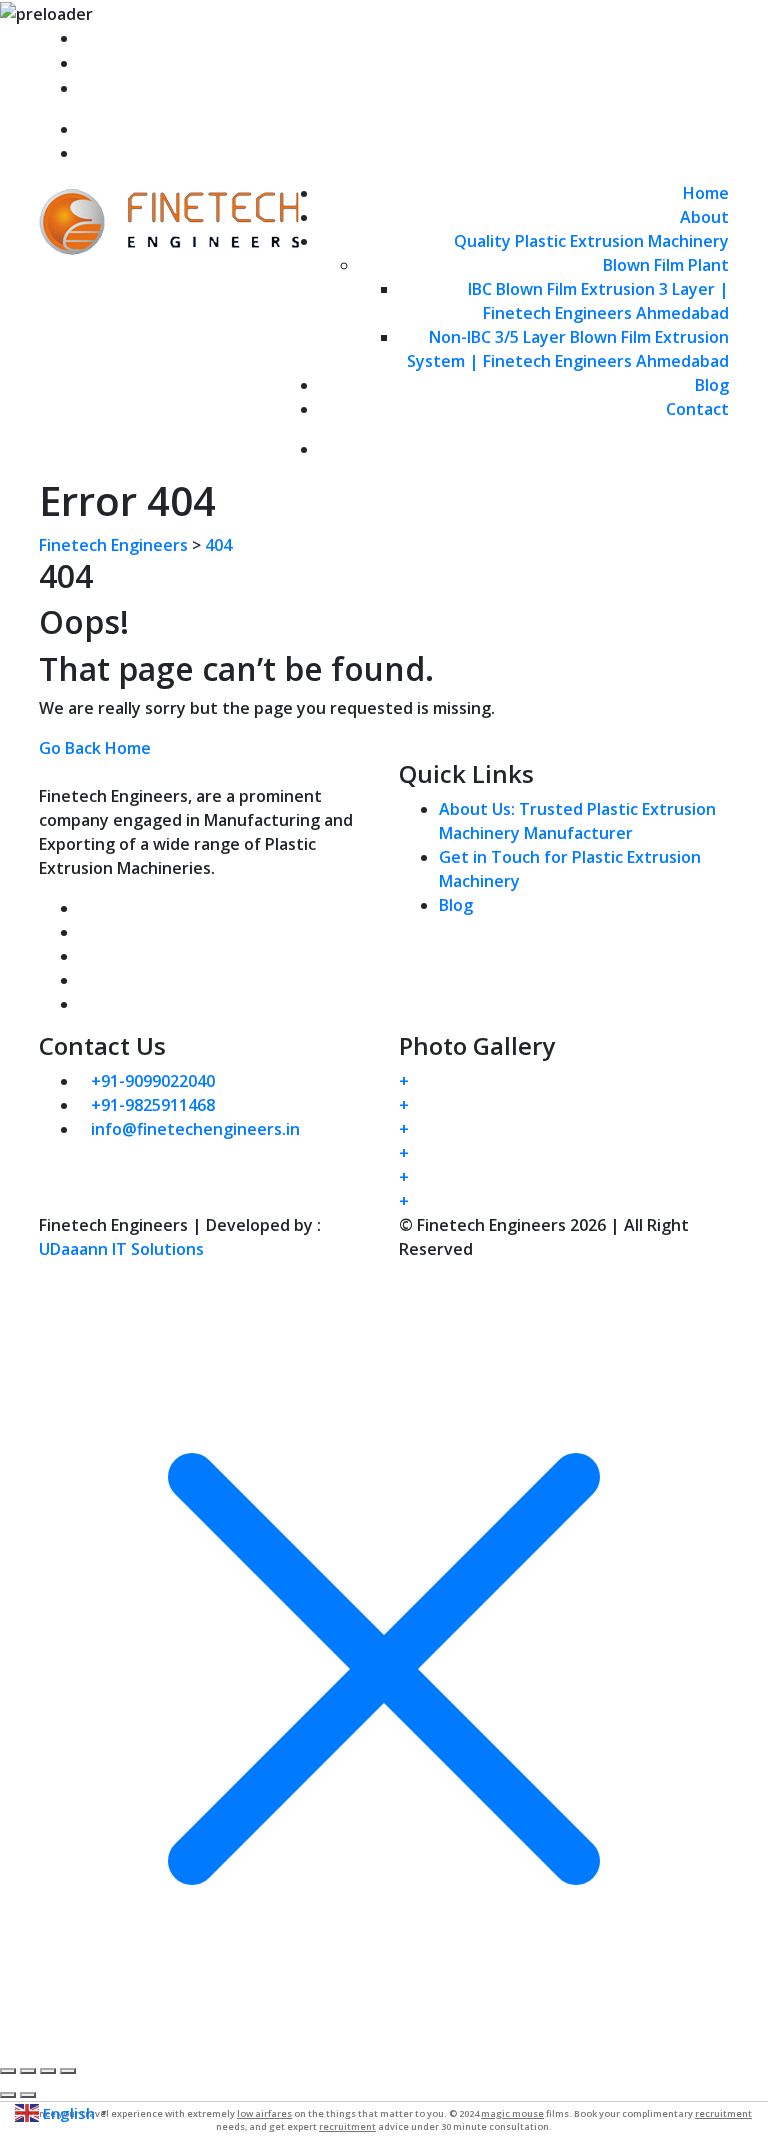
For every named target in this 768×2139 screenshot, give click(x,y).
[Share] (48, 2071)
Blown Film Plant (666, 265)
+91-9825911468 (157, 88)
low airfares (264, 2113)
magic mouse (512, 2113)
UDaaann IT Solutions (121, 1249)
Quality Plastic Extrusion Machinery (591, 241)
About (704, 217)
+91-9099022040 (157, 63)
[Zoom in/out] (8, 2071)
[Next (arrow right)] (28, 2095)
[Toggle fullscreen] (28, 2071)
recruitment (723, 2113)
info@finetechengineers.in (199, 38)
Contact (697, 409)
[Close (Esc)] (68, 2071)
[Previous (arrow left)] (8, 2095)
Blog (712, 385)
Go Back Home (95, 748)
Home (706, 193)
